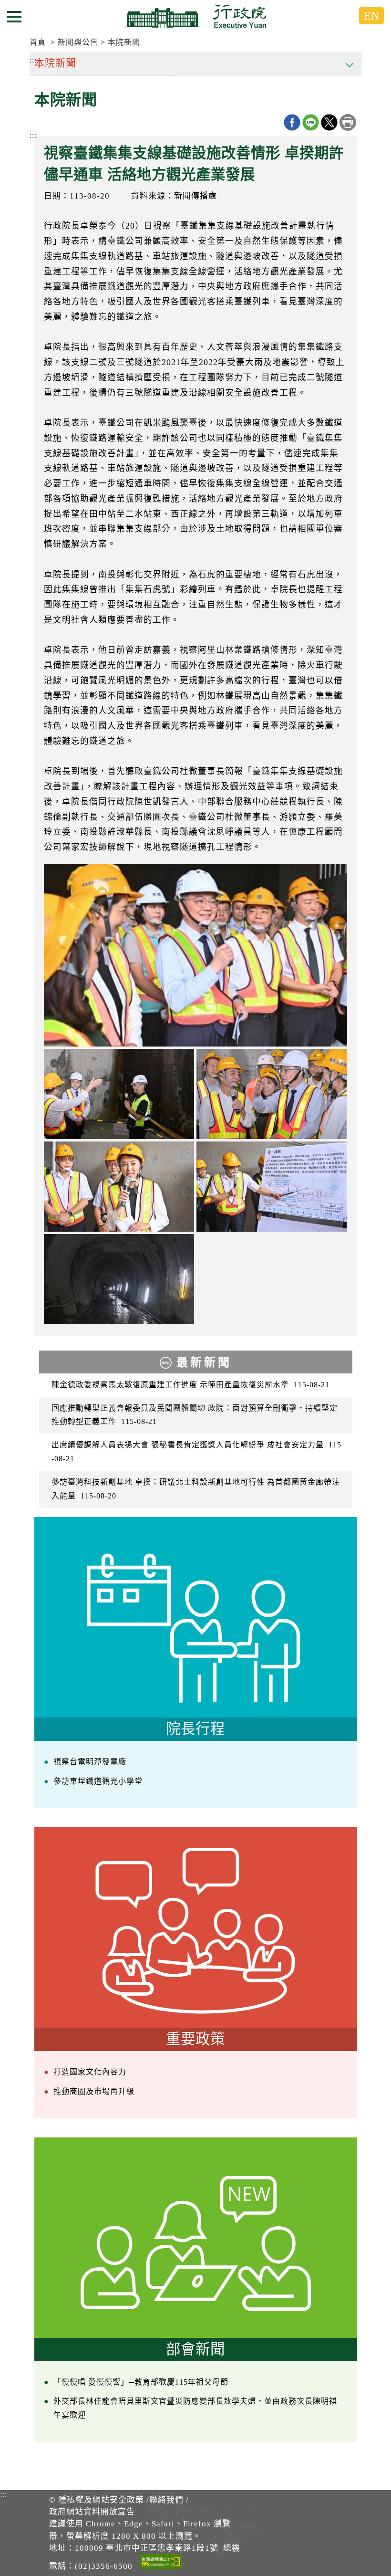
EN (371, 16)
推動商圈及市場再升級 (94, 2091)
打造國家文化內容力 (90, 2072)
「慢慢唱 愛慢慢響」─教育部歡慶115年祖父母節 (141, 2382)
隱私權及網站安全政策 (101, 2500)
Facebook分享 (292, 122)
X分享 (329, 122)
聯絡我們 (166, 2500)
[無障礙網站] (161, 2563)
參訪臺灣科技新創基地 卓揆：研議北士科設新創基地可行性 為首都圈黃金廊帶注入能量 (196, 1489)
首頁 (38, 42)
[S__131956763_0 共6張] (119, 1094)
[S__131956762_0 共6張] (195, 955)
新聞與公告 (78, 42)
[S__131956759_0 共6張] (272, 1187)
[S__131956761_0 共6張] (119, 1187)
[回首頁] (195, 16)
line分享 (311, 122)
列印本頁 (348, 122)
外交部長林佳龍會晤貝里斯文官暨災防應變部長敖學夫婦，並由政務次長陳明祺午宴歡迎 (195, 2408)
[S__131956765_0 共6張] (119, 1279)
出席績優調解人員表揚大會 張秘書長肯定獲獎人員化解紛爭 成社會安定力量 (196, 1452)
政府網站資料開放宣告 (92, 2512)
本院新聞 (124, 42)
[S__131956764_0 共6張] (272, 1094)
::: (33, 135)
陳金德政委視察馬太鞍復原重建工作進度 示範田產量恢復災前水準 (190, 1385)
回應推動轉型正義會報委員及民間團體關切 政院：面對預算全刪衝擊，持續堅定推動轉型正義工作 (195, 1415)
